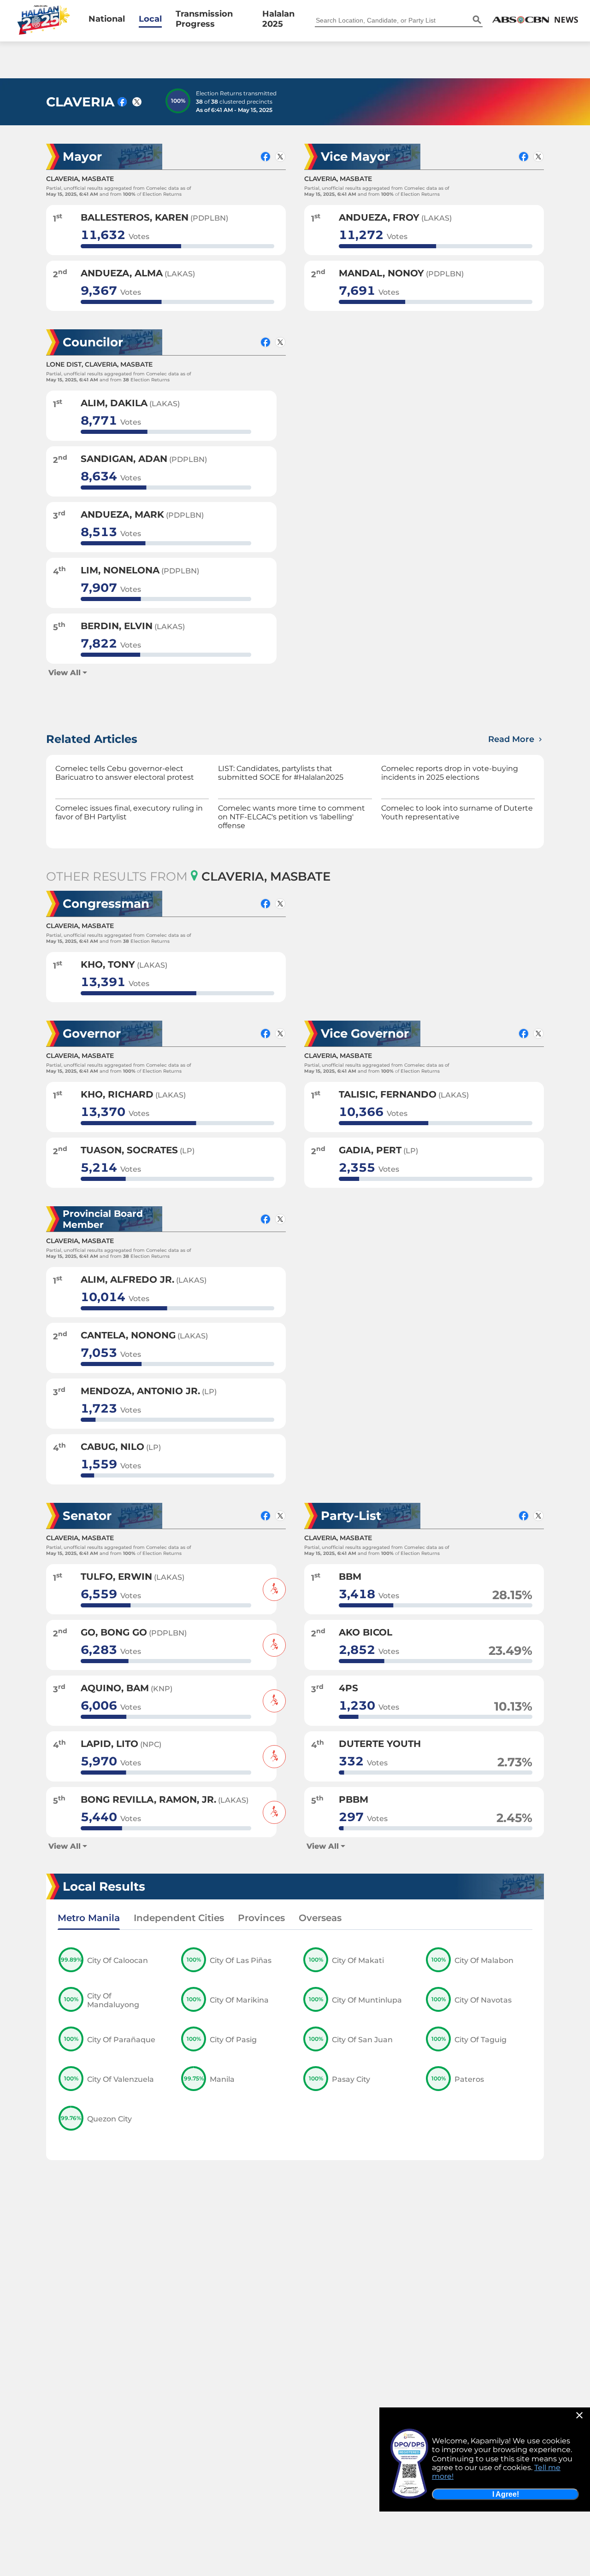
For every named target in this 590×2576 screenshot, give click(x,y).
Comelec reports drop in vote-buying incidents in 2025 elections (450, 773)
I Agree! (506, 2494)
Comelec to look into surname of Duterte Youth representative (457, 812)
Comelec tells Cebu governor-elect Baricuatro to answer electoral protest (125, 773)
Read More (512, 739)
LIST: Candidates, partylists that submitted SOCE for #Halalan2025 (281, 773)
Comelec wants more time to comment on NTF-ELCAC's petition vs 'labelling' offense (292, 817)
